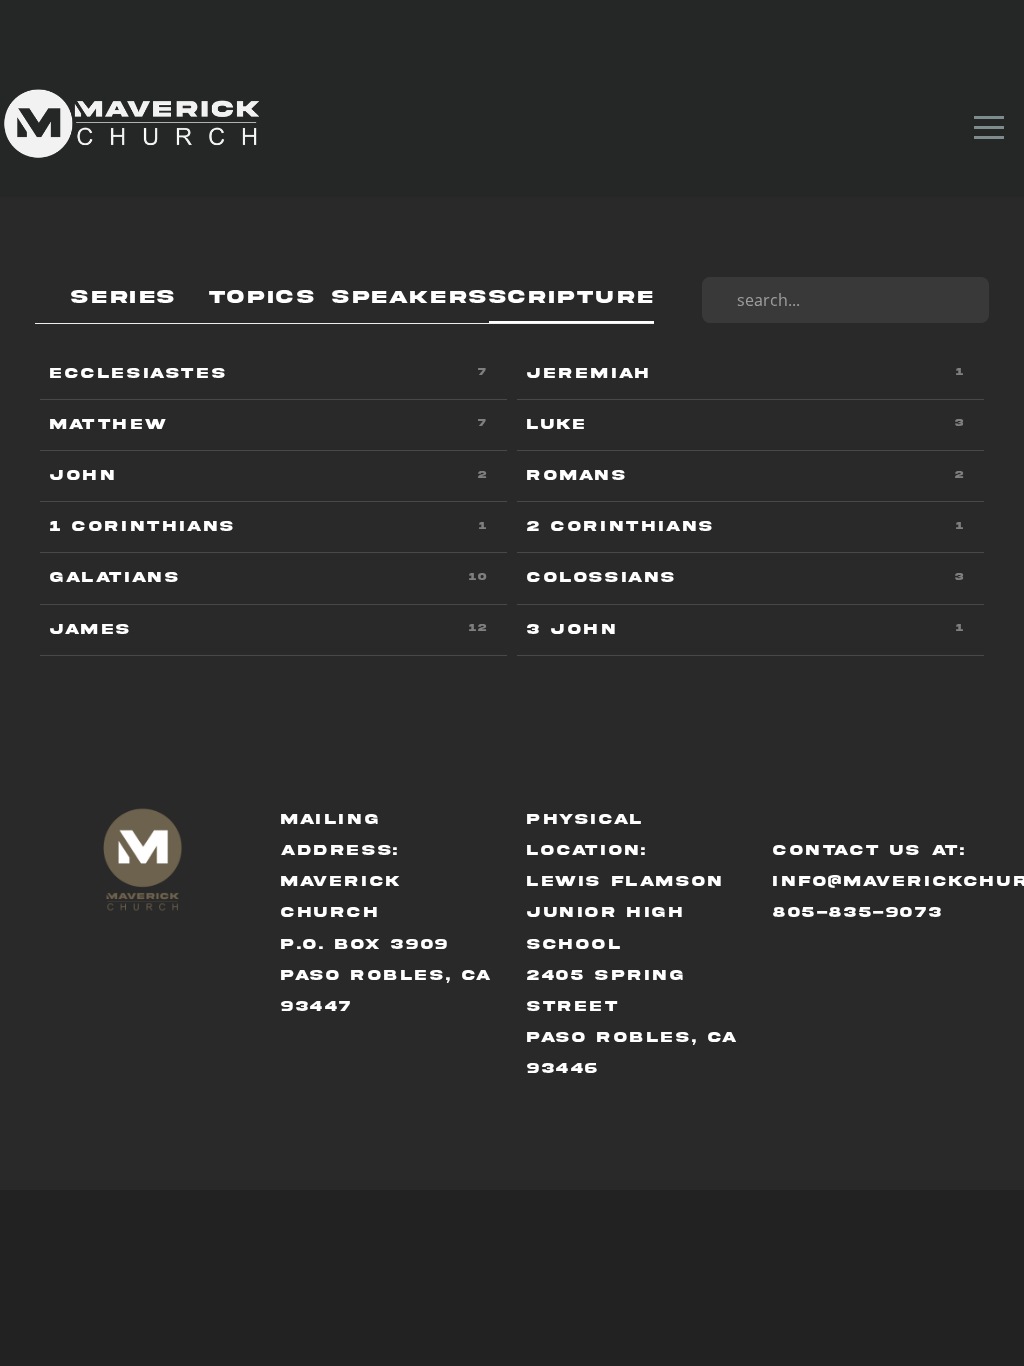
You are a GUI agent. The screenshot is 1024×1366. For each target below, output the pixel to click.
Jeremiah (589, 373)
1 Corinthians (143, 526)
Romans (577, 475)
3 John (572, 629)
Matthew (109, 424)
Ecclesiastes (138, 373)
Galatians (115, 577)
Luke (556, 424)
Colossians (602, 577)
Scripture (571, 297)
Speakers (410, 297)
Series (124, 297)
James (91, 629)
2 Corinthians (621, 526)
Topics (263, 297)
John (83, 475)
